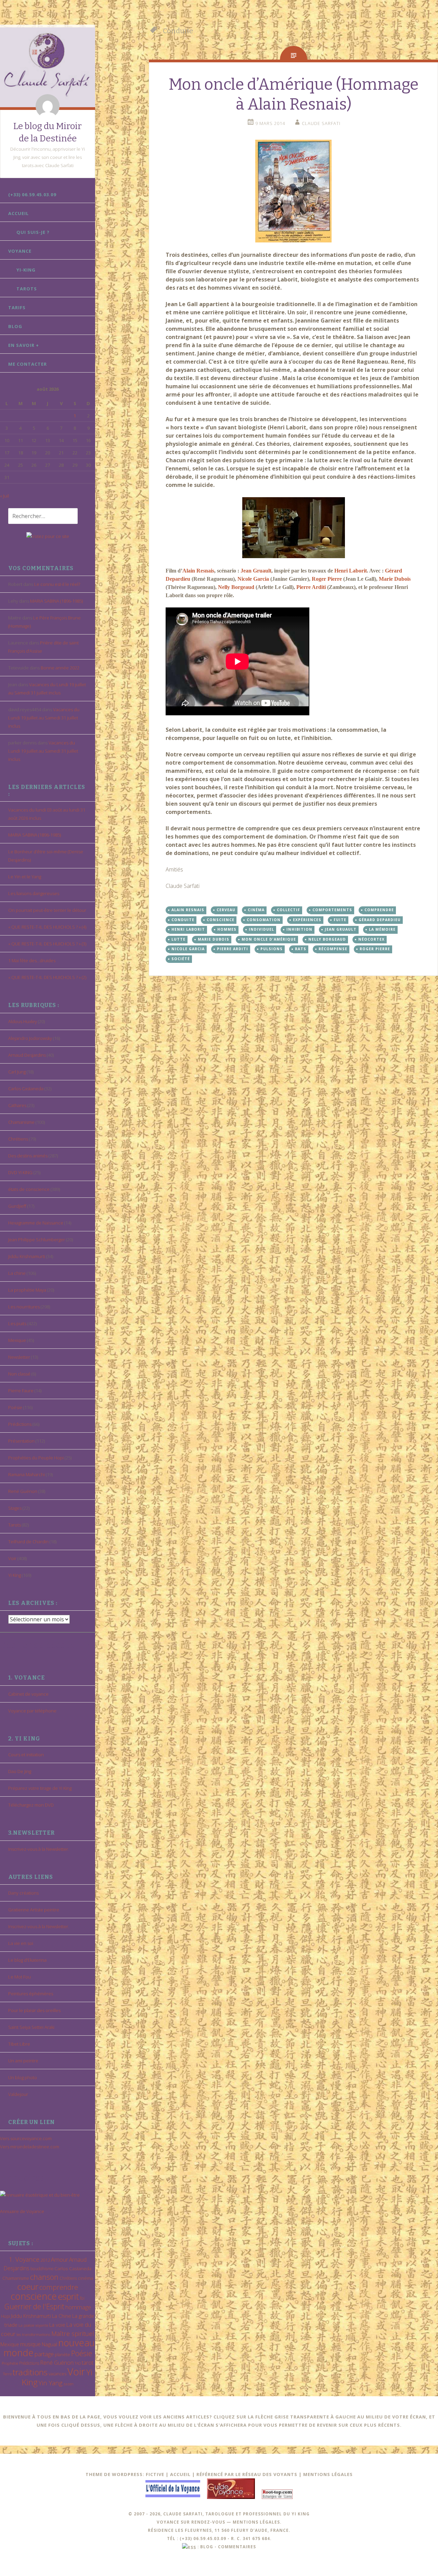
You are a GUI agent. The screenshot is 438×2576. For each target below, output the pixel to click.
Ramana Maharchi (27, 1474)
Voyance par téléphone (32, 1711)
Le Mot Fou (20, 1977)
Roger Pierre (327, 579)
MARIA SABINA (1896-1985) (56, 601)
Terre (7, 2374)
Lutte (178, 939)
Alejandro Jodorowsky (30, 1038)
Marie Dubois (395, 579)
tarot (88, 2363)
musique (30, 2344)
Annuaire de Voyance (22, 2211)
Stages (15, 1508)
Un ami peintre (23, 2061)
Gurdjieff (17, 1206)
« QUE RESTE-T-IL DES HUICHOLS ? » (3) (47, 944)
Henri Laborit (351, 571)
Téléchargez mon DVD (31, 1805)
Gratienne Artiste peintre (34, 1910)
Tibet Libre (19, 2044)
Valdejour (18, 2094)
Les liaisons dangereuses (34, 893)
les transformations (33, 2334)
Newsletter (19, 1357)
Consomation (264, 920)
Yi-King (26, 270)
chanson (44, 2277)
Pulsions (272, 949)
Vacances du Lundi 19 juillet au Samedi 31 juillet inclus (44, 718)
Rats (301, 949)
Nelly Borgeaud (236, 587)
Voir (12, 1558)
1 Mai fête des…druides (32, 960)
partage (44, 2354)
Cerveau (226, 910)
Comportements (332, 910)
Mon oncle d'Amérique (269, 939)
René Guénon (23, 1491)
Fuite (340, 920)
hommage (78, 2307)
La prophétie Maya (27, 1290)
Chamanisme (21, 1122)
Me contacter (28, 364)
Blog (15, 326)
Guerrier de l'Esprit (34, 2306)
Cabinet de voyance (28, 1694)
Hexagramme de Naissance (36, 1223)
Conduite (183, 920)
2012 (45, 2260)
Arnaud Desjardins (27, 1055)
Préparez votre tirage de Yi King (40, 1788)
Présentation (21, 1441)
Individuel (261, 929)
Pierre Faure (21, 1391)
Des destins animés (28, 1156)
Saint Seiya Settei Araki (31, 2027)
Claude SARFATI (321, 123)
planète (62, 2354)
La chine (17, 1273)
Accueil (18, 213)
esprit (68, 2296)
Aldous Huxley (23, 1021)
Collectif (288, 910)
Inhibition (299, 929)
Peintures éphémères (31, 1994)
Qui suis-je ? (33, 232)
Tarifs (17, 307)
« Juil (4, 496)
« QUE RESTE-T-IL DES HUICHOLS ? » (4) (47, 927)
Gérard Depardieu (380, 920)
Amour (60, 2259)
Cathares (17, 1105)
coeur (28, 2286)
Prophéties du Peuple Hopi (36, 1458)
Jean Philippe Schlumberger (37, 1240)
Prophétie (10, 2363)
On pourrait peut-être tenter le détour (47, 910)
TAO (78, 2363)
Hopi (5, 2316)
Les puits (17, 1323)
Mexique (17, 1340)
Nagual (49, 2344)
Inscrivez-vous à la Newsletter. (39, 1849)
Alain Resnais (198, 571)
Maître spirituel (73, 2334)
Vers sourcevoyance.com (26, 2138)
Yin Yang (50, 2383)
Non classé (19, 1374)
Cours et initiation (26, 1755)
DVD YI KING (20, 1172)
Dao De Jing (20, 1771)
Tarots (27, 289)
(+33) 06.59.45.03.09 (32, 194)
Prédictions (20, 1424)
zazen (68, 2384)
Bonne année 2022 (60, 668)
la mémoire (382, 929)
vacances (57, 2374)
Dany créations (23, 1893)
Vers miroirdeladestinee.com (30, 2147)
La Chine (62, 2316)
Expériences (307, 920)
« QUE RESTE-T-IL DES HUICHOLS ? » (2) (47, 977)
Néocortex (371, 939)
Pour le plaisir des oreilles (34, 2010)
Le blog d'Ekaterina (27, 1960)
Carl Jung (17, 1072)
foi (82, 2298)
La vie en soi (21, 1943)
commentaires (237, 2547)
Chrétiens (18, 1139)
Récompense (333, 949)
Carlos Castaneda (26, 1089)
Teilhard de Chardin (28, 1542)
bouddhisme (42, 2269)
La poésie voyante (33, 2325)
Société (181, 959)
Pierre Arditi (312, 587)
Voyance (20, 251)
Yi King (15, 1575)
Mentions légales (328, 2474)
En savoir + (24, 345)
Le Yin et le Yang (25, 877)
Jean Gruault (256, 571)
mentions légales (256, 2522)
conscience (34, 2296)
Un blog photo (23, 2077)
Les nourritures (24, 1307)
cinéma (86, 2278)
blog (207, 2547)
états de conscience (29, 1189)
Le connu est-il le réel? (57, 584)
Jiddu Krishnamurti (27, 1256)
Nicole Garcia (253, 579)
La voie (57, 2325)
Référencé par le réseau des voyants (247, 2474)
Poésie (15, 1407)
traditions (30, 2372)
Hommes (227, 929)
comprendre (59, 2287)
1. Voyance (24, 2259)
